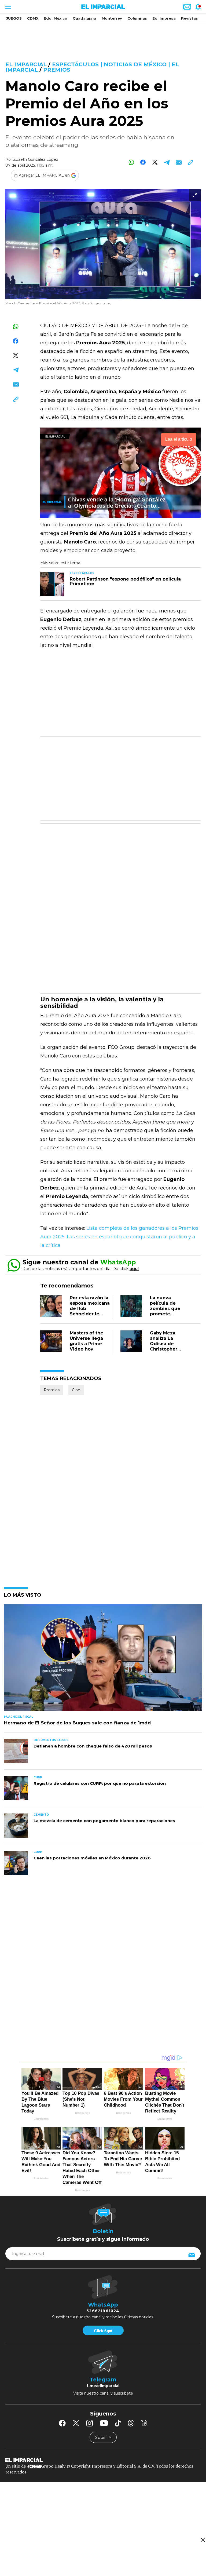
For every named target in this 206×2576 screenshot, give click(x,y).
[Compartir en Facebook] (143, 162)
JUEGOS (14, 18)
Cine (76, 1390)
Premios (57, 70)
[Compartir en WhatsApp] (131, 162)
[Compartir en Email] (179, 162)
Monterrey (112, 18)
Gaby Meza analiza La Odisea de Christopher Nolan (164, 1344)
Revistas (190, 18)
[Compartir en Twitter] (155, 162)
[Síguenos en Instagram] (90, 2423)
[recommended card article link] (52, 584)
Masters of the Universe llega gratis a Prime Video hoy (87, 1341)
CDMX (33, 18)
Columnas (137, 18)
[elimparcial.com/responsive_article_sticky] (203, 2540)
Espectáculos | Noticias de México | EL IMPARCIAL (92, 67)
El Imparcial (26, 64)
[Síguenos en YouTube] (104, 2423)
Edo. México (56, 18)
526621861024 (103, 2311)
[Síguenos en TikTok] (118, 2423)
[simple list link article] (103, 1660)
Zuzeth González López (36, 159)
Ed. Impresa (164, 18)
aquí (134, 1269)
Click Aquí (103, 2331)
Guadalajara (84, 18)
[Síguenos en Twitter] (76, 2423)
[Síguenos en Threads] (131, 2423)
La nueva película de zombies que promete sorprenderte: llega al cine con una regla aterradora (169, 1317)
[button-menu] (7, 7)
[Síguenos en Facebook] (62, 2423)
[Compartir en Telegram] (167, 162)
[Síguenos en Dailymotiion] (144, 2423)
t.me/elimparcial (103, 2386)
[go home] (103, 2460)
